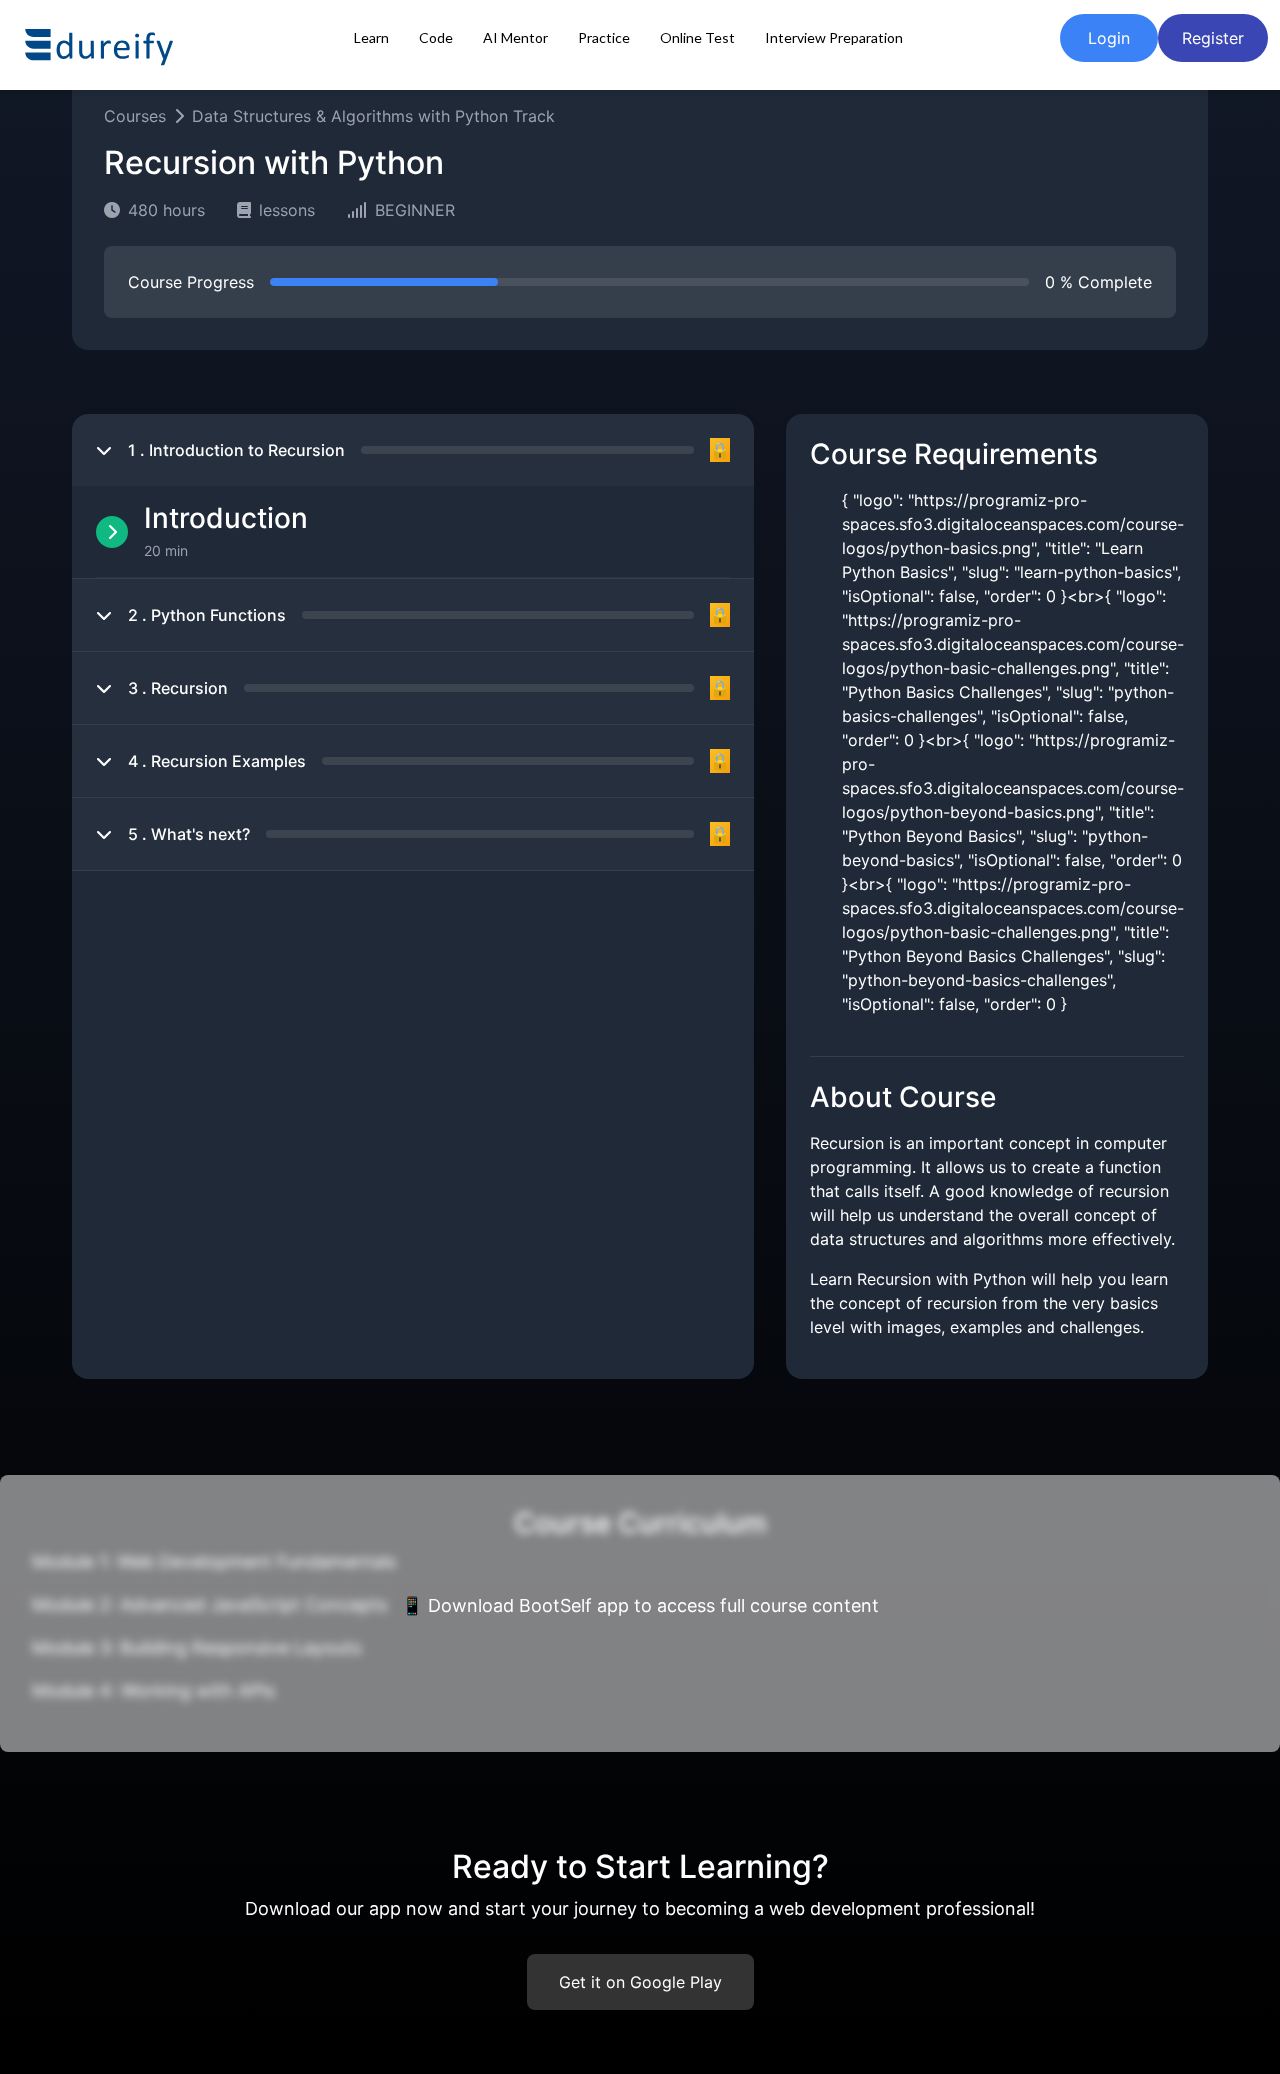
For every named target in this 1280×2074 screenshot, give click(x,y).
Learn (371, 37)
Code (436, 37)
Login (1109, 38)
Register (1213, 38)
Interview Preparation (834, 37)
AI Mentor (515, 37)
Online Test (697, 37)
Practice (604, 37)
